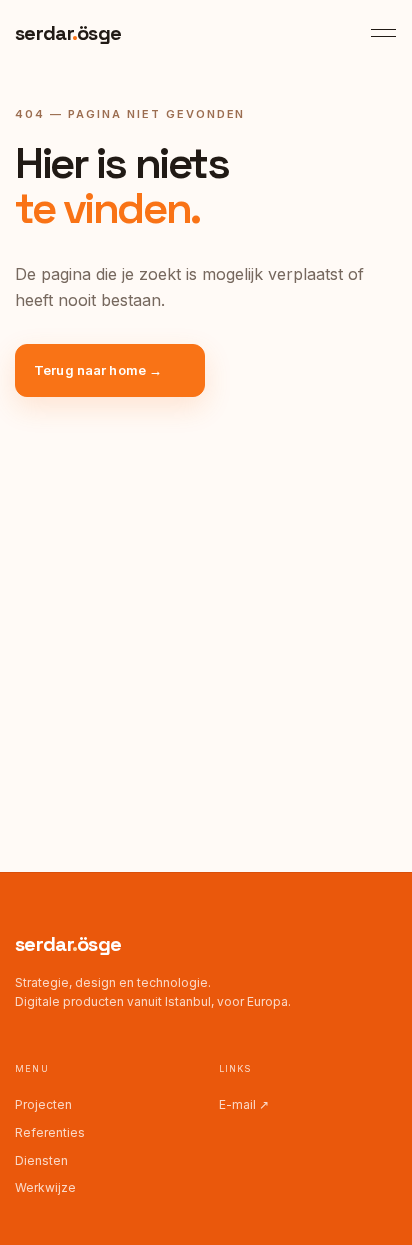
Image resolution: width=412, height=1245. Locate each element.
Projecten (43, 1104)
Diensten (41, 1160)
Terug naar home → (98, 370)
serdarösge (68, 944)
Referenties (50, 1132)
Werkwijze (45, 1187)
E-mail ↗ (244, 1104)
